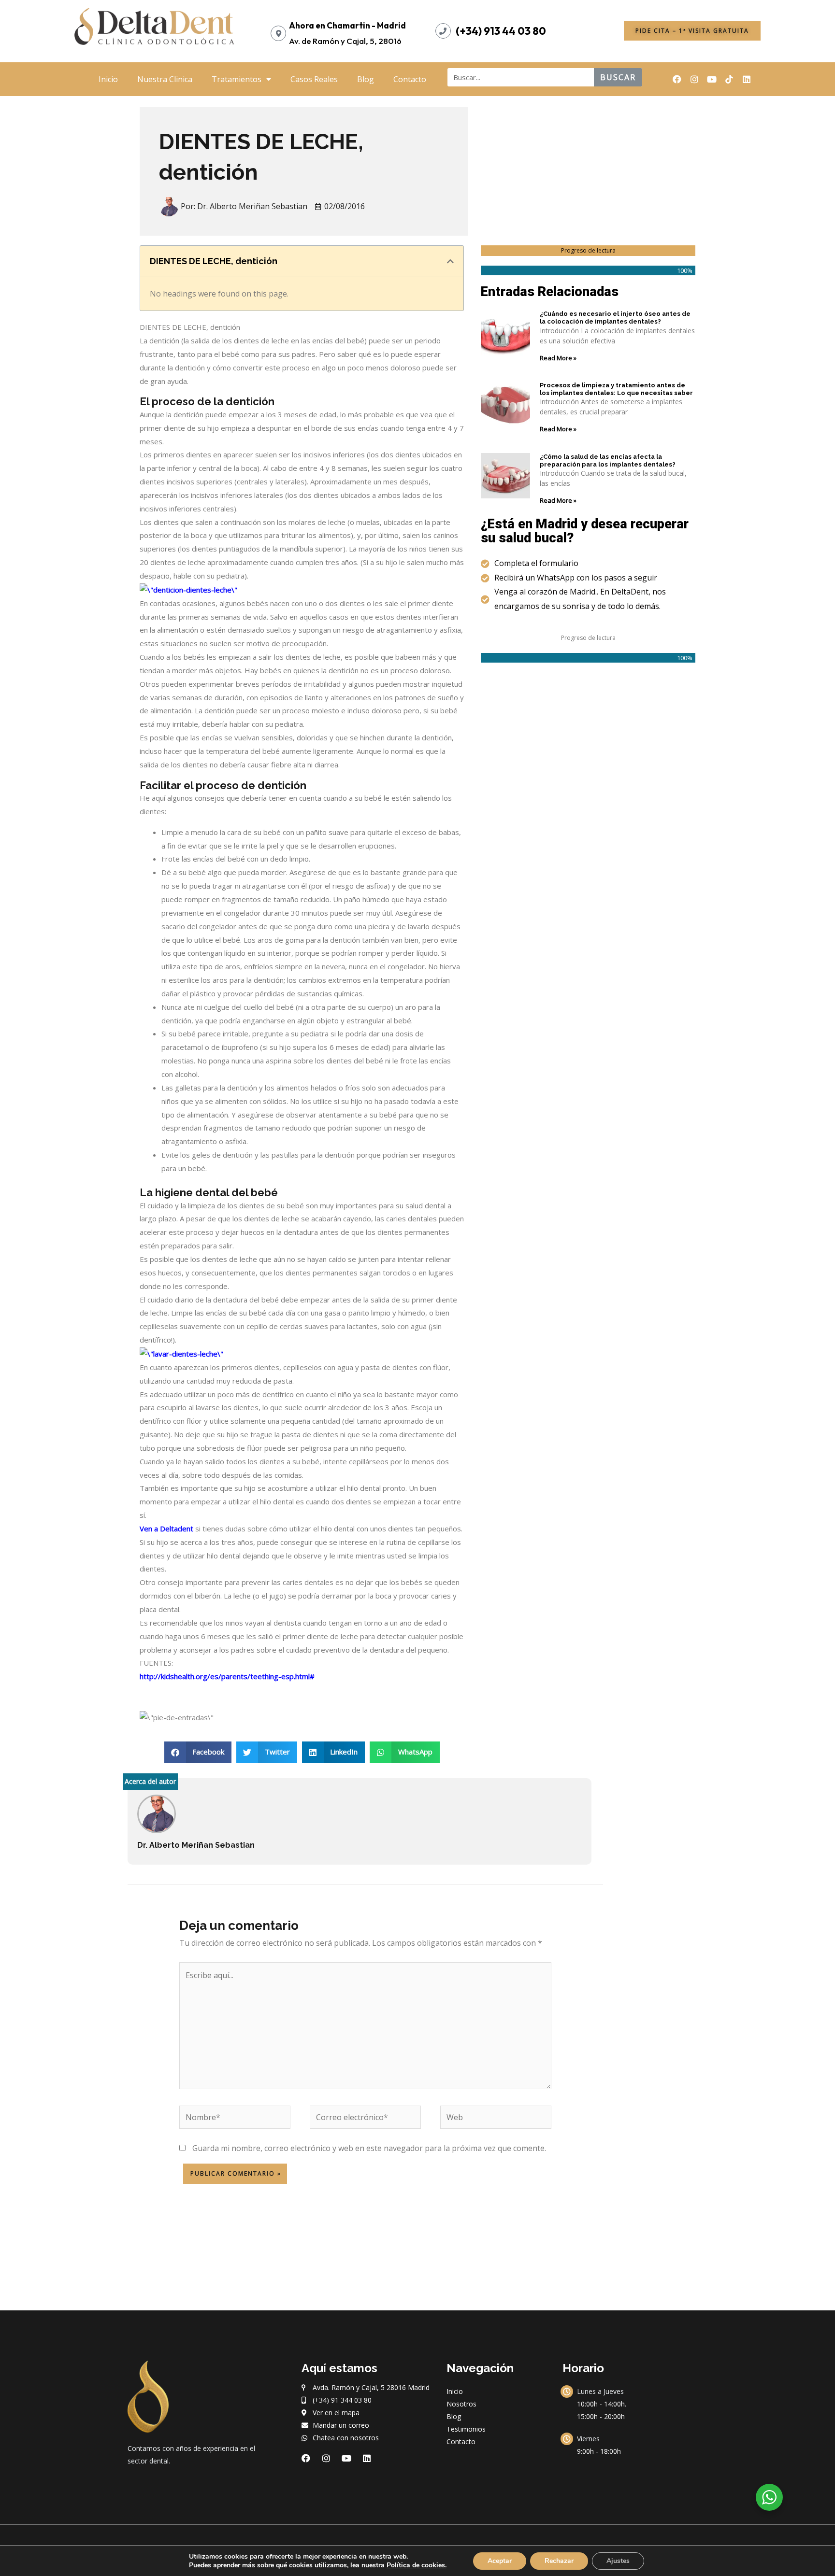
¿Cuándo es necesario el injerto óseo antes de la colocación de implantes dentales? (615, 318)
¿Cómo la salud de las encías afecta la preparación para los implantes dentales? (608, 460)
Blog (366, 79)
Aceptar (500, 2561)
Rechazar (559, 2561)
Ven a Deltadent (166, 1529)
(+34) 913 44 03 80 (501, 31)
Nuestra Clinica (165, 79)
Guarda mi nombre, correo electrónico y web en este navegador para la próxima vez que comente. (369, 2148)
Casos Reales (314, 79)
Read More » (558, 358)
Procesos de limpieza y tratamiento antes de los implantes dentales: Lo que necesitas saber (616, 389)
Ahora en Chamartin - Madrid (347, 25)
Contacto (410, 79)
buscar (618, 77)
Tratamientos (237, 79)
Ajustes (618, 2561)
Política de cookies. (417, 2565)
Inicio (108, 79)
